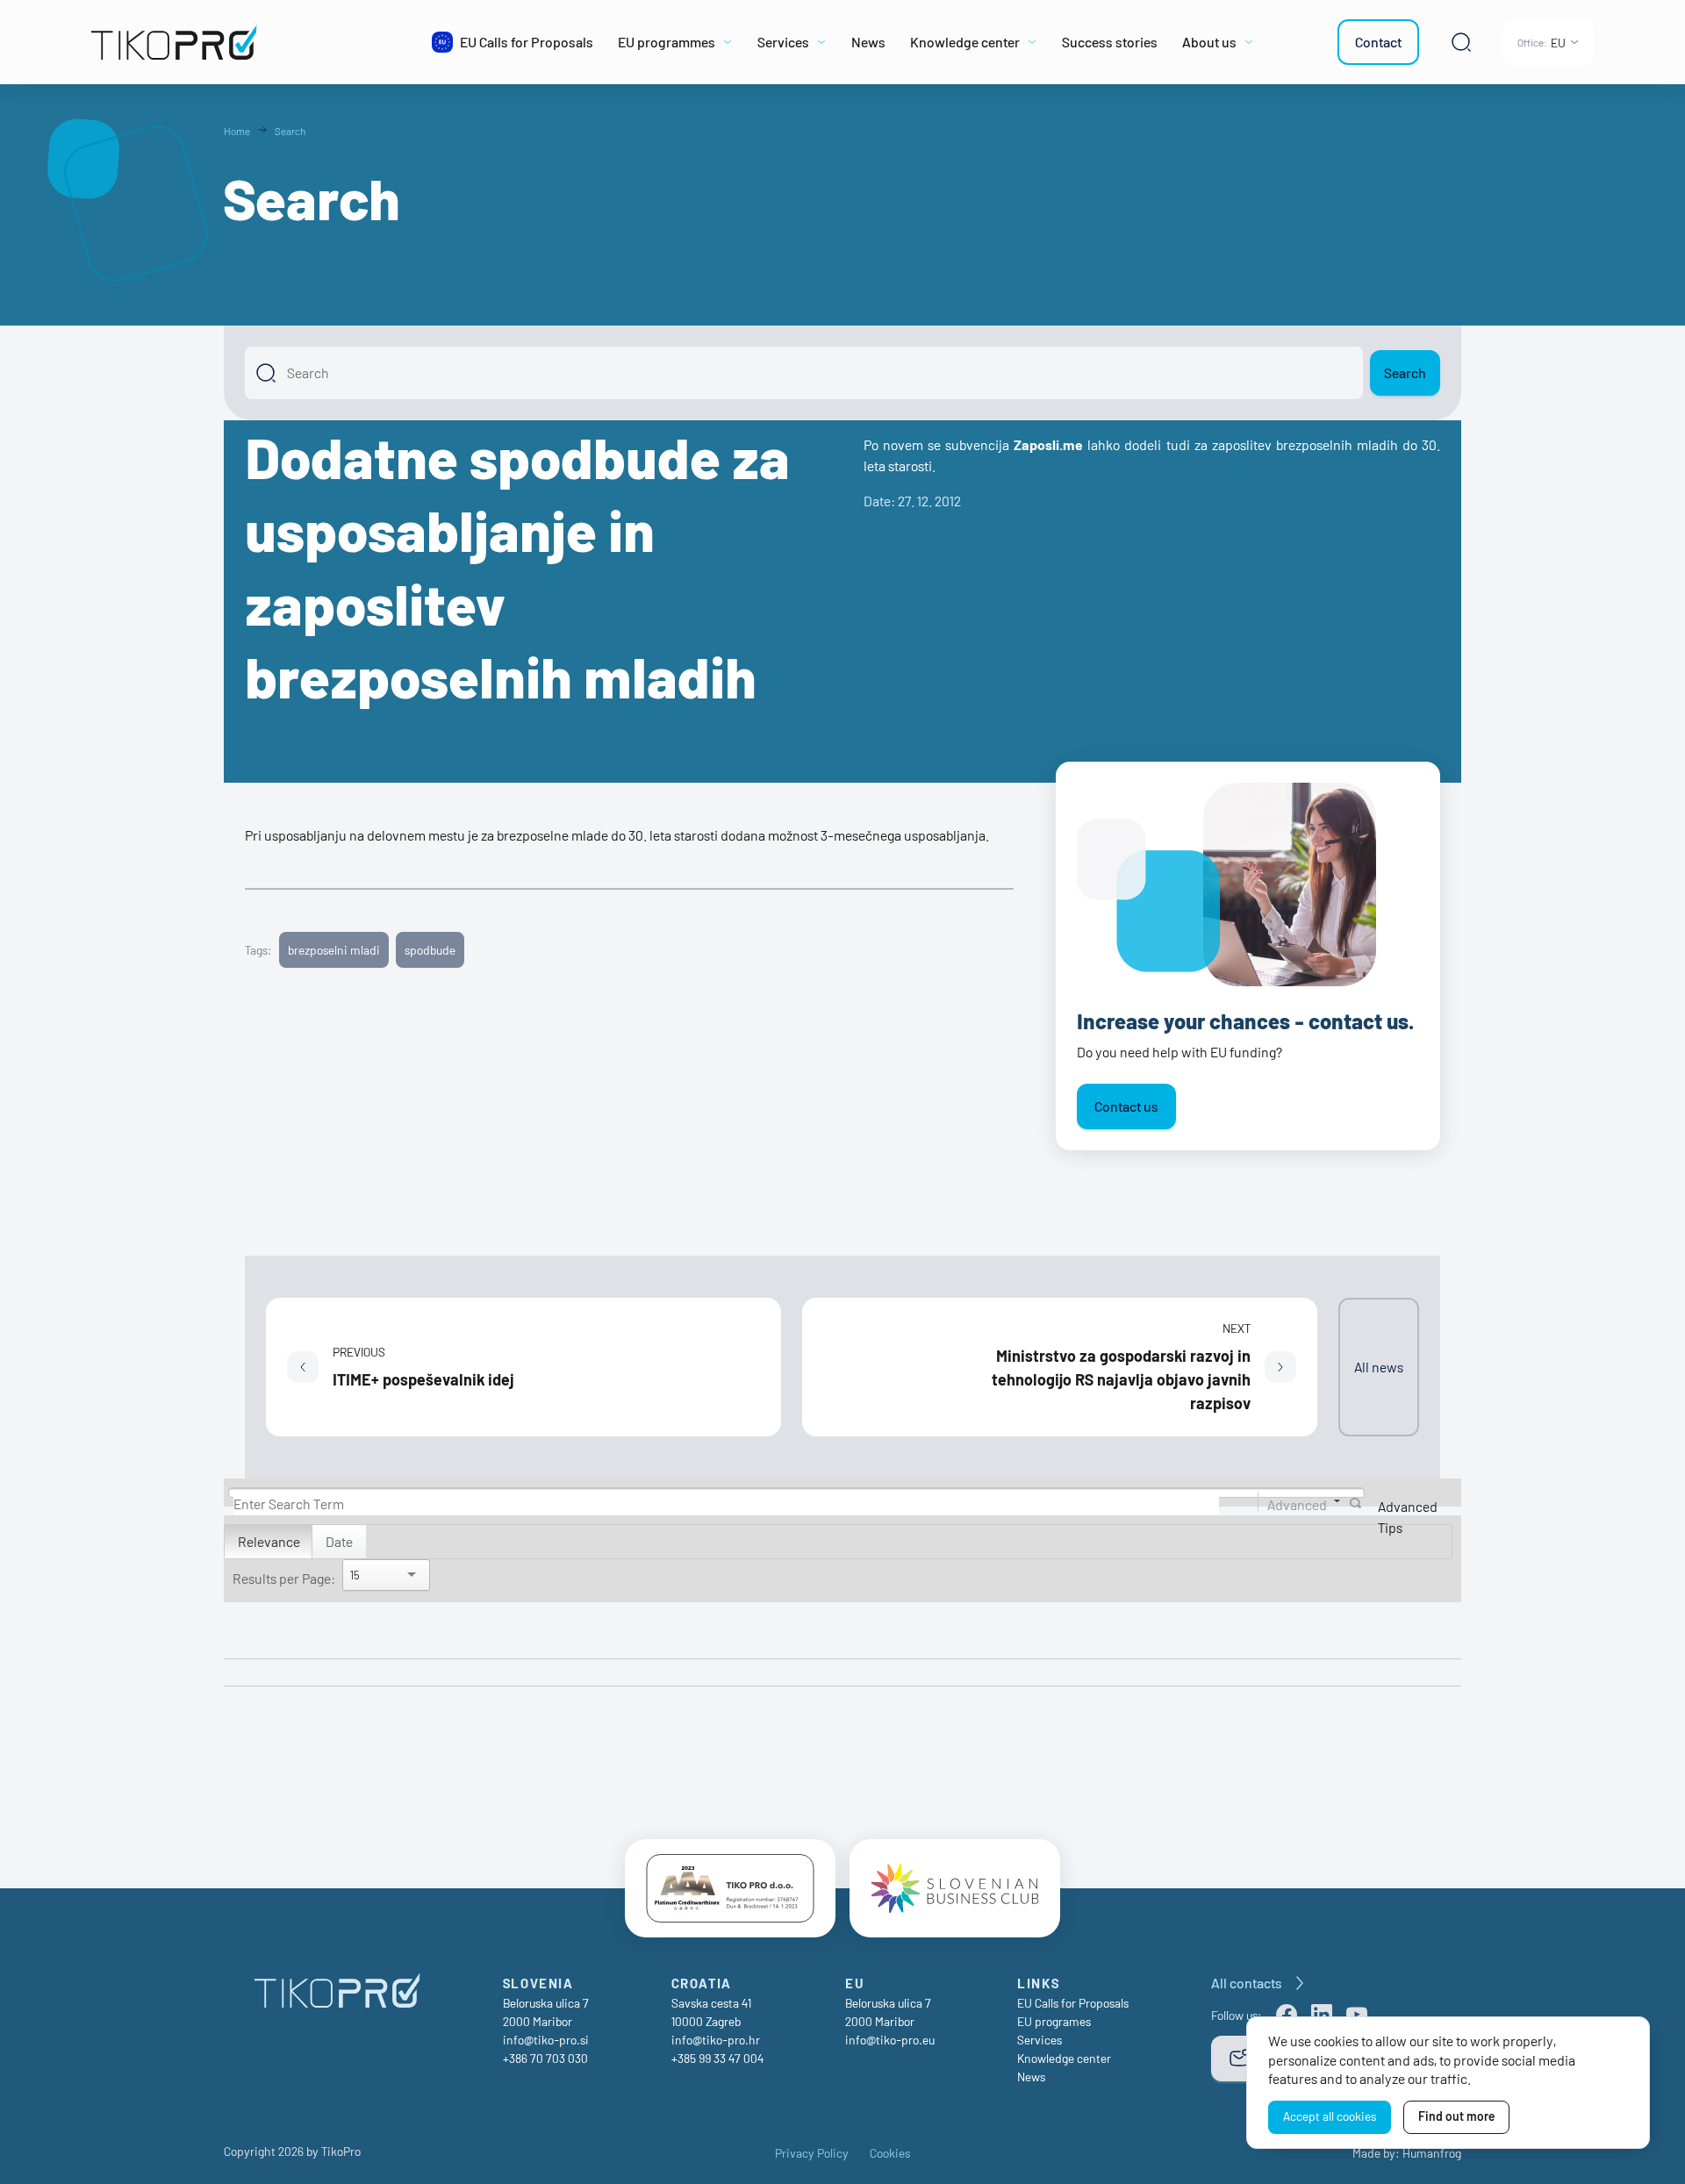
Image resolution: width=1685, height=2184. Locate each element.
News (1031, 2077)
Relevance (269, 1541)
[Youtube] (1357, 2015)
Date (339, 1541)
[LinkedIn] (1322, 2015)
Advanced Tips (1408, 1517)
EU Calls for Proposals (1073, 2003)
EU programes (1054, 2021)
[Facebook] (1287, 2015)
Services (1040, 2040)
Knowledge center (1064, 2058)
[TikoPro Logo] (239, 42)
